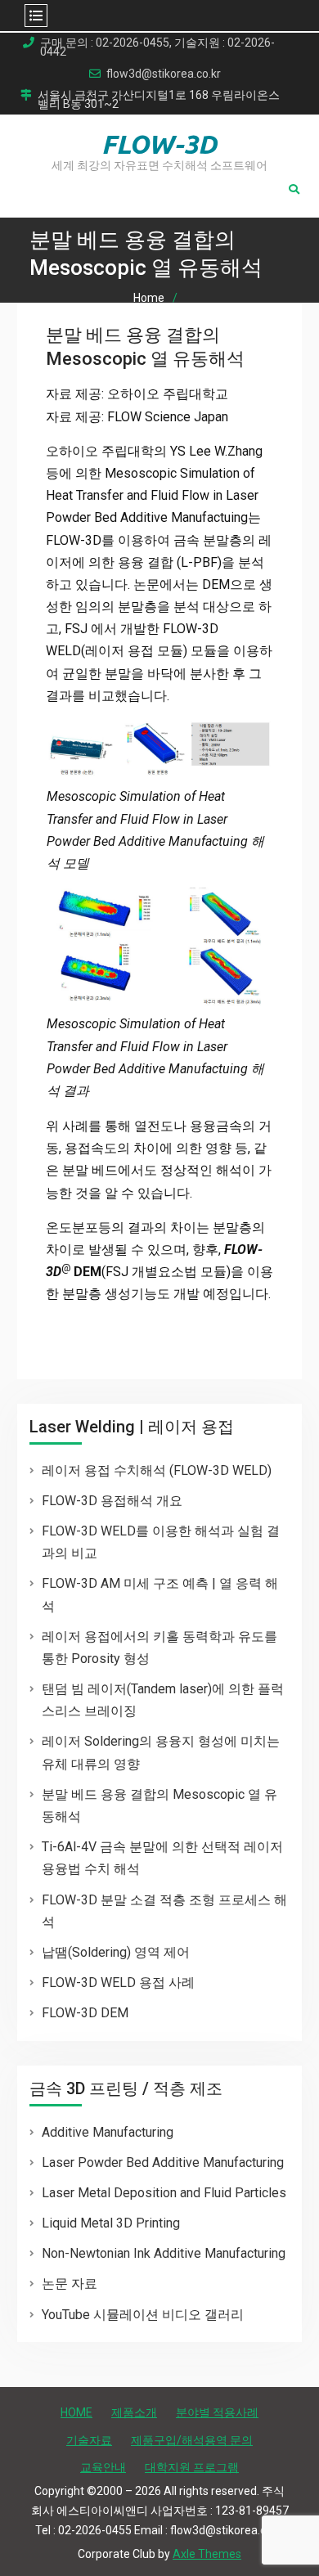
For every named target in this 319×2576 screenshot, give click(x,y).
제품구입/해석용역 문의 (192, 2440)
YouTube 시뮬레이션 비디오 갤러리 (143, 2315)
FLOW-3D (159, 144)
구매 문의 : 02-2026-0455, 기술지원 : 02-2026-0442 (157, 47)
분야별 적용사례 (217, 2412)
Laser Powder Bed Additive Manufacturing (163, 2162)
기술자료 (89, 2440)
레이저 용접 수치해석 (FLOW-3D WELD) (157, 1470)
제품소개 (134, 2412)
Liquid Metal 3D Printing (111, 2223)
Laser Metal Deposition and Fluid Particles (164, 2193)
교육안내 (103, 2467)
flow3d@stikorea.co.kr (164, 74)
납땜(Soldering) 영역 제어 (116, 1952)
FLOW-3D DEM (85, 2013)
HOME (76, 2412)
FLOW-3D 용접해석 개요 (112, 1501)
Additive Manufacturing (108, 2132)
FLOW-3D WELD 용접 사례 (118, 1983)
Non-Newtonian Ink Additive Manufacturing (164, 2253)
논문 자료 (70, 2284)
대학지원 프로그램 (192, 2467)
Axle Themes (207, 2554)
